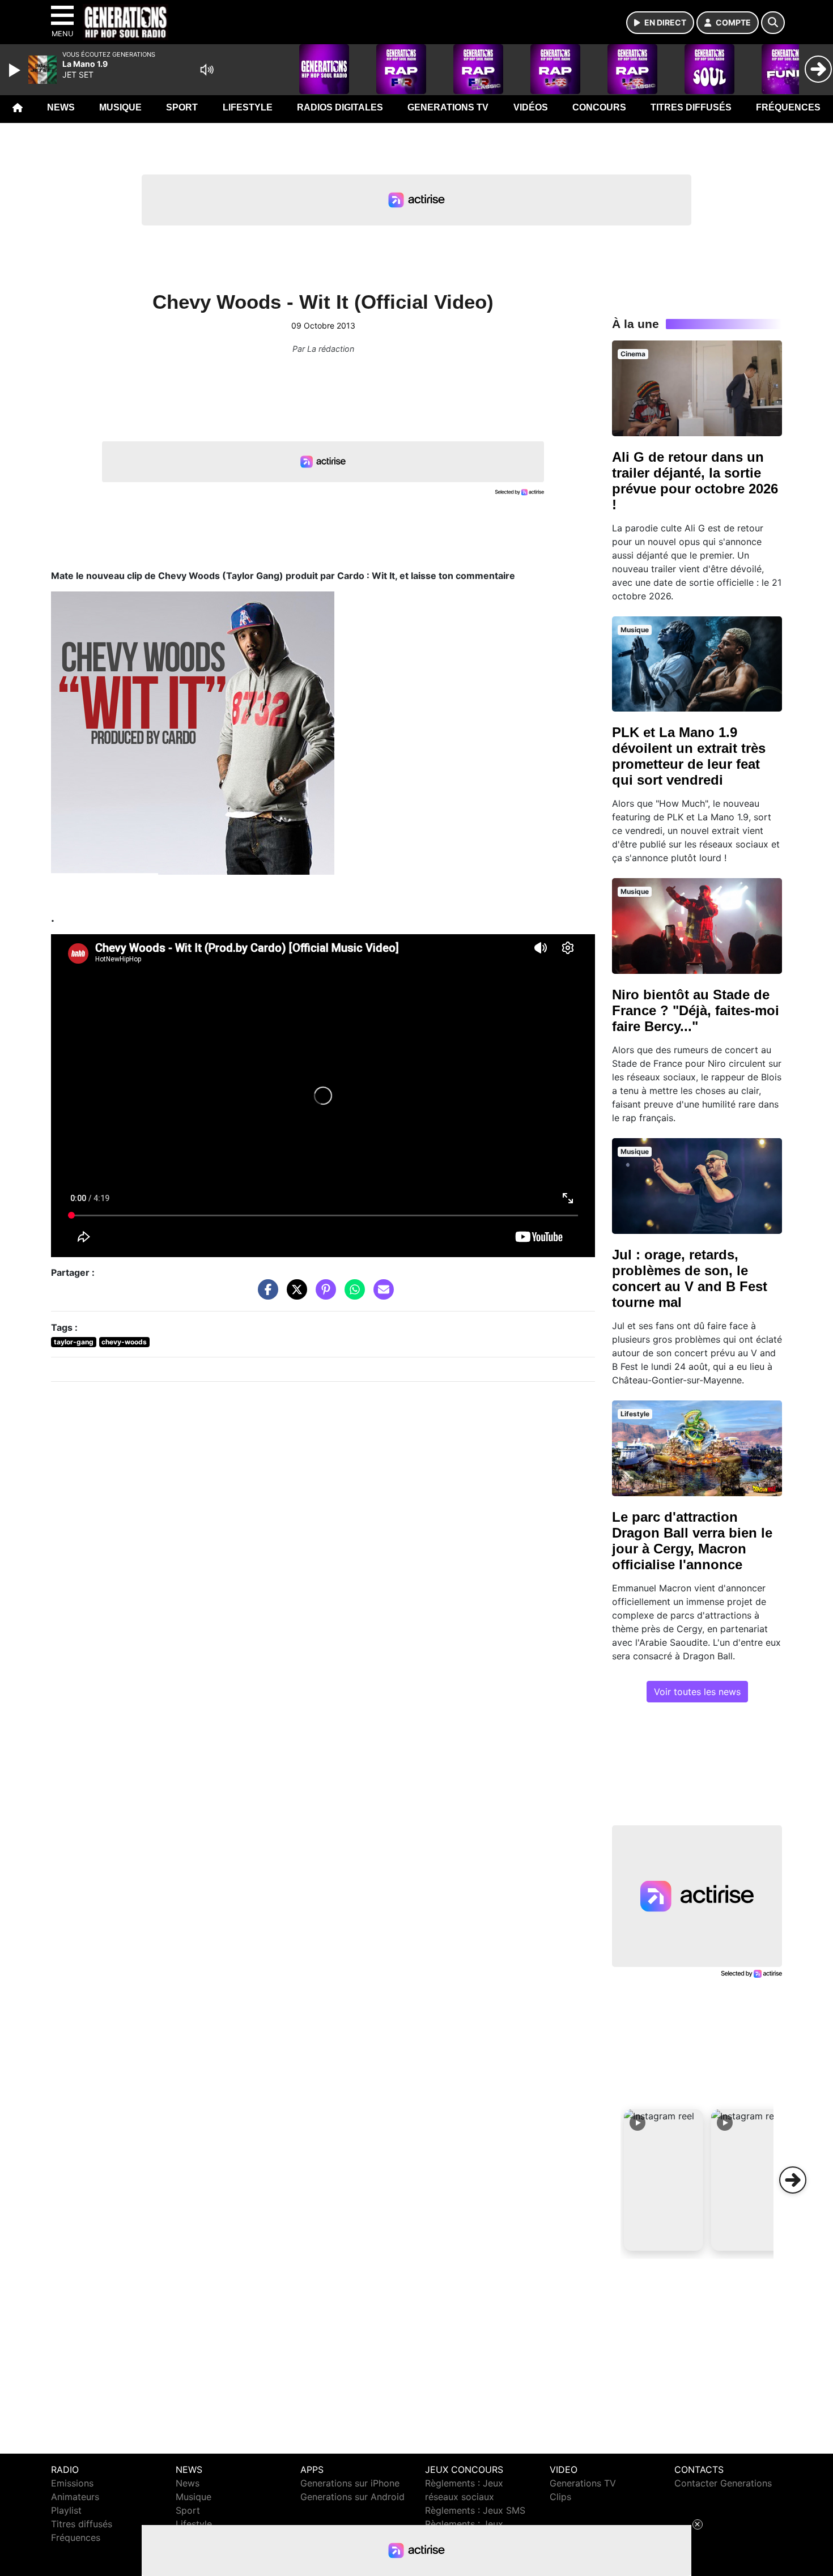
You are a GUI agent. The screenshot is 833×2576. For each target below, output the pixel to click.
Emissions (72, 2483)
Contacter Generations (723, 2483)
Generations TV (448, 107)
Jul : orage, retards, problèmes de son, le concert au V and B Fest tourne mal (690, 1278)
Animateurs (75, 2497)
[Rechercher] (773, 23)
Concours (599, 107)
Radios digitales (340, 107)
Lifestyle (248, 107)
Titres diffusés (691, 107)
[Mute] (207, 70)
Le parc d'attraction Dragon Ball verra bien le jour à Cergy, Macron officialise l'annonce (692, 1541)
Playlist (66, 2510)
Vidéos (531, 107)
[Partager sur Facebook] (265, 1295)
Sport (182, 107)
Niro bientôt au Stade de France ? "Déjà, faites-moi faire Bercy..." (696, 1010)
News (61, 107)
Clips (560, 2497)
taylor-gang (74, 1342)
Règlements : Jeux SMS (475, 2510)
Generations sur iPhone (350, 2483)
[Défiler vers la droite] (793, 2180)
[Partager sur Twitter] (294, 1295)
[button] (664, 2180)
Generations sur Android (352, 2497)
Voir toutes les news (697, 1692)
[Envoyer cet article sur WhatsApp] (352, 1295)
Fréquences (788, 107)
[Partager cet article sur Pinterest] (323, 1295)
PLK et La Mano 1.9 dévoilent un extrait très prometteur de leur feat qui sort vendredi (689, 756)
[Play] (16, 70)
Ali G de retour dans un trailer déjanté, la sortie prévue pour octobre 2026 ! (695, 481)
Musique (120, 107)
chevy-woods (124, 1342)
